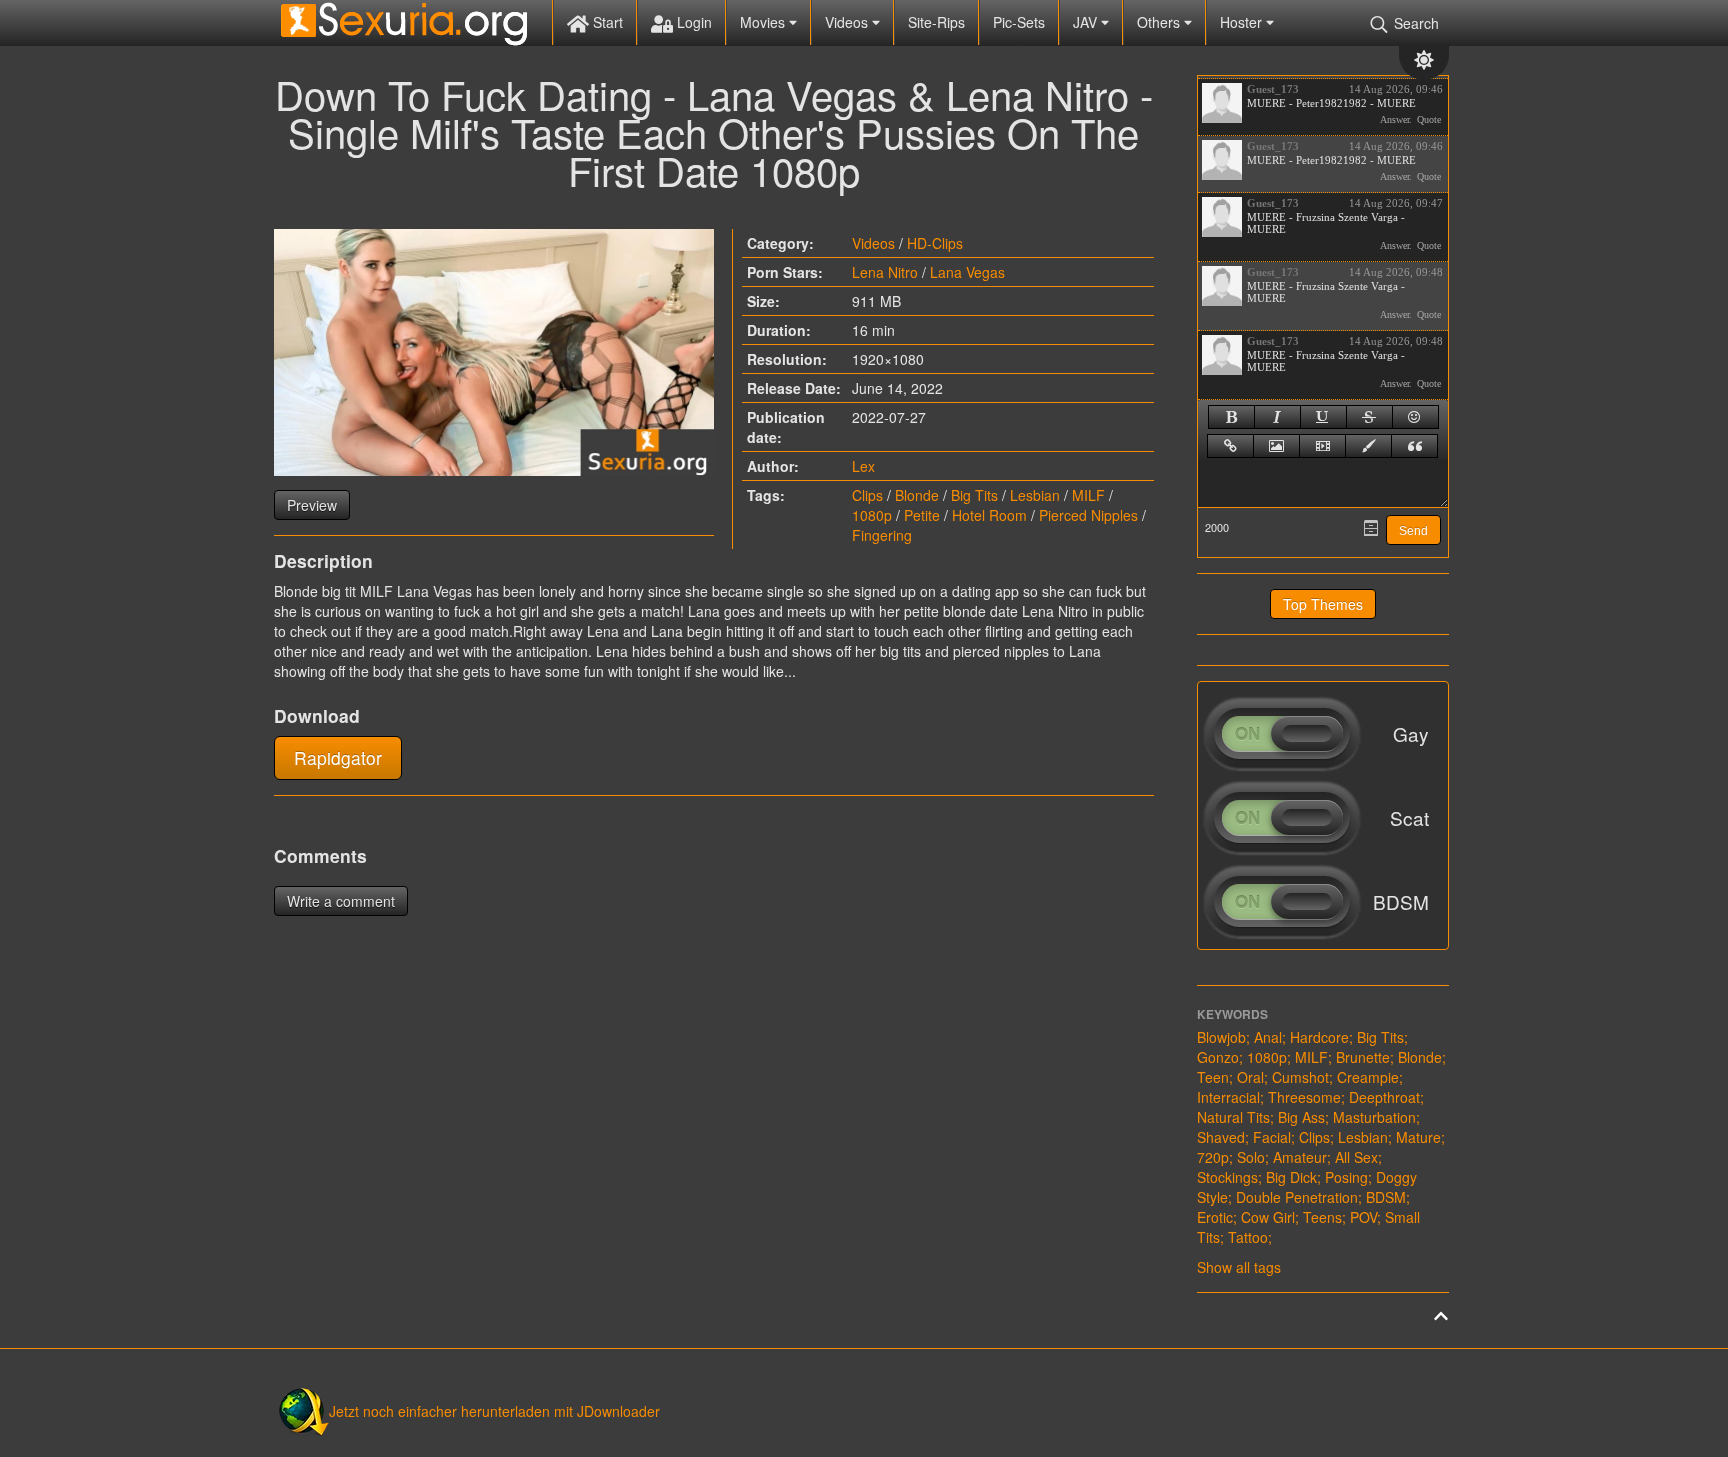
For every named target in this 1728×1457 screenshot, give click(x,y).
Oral (1250, 1077)
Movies (764, 22)
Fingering (882, 535)
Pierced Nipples (1088, 515)
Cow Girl (1268, 1217)
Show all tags (1239, 1267)
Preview (312, 505)
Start (606, 22)
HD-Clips (935, 243)
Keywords (1232, 1014)
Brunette (1363, 1057)
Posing (1346, 1177)
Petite (922, 515)
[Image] (1276, 446)
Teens (1322, 1217)
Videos (848, 22)
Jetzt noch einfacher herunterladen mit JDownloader (494, 1411)
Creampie (1368, 1077)
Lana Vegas (967, 272)
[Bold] (1231, 417)
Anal (1268, 1037)
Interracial (1228, 1097)
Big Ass (1301, 1117)
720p (1213, 1157)
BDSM (1386, 1197)
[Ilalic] (1277, 417)
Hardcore (1319, 1037)
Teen (1213, 1077)
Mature (1418, 1137)
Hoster (1243, 22)
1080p (872, 515)
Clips (867, 495)
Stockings (1227, 1177)
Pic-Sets (1019, 22)
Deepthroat (1384, 1097)
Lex (863, 466)
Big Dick (1291, 1177)
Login (692, 22)
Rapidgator (338, 757)
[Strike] (1369, 417)
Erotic (1215, 1217)
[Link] (1230, 446)
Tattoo (1248, 1237)
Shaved (1221, 1137)
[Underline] (1323, 417)
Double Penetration (1297, 1197)
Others (1160, 22)
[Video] (1322, 446)
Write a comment (341, 901)
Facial (1272, 1137)
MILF (1088, 495)
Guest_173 (1273, 89)
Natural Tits (1233, 1117)
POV (1363, 1217)
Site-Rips (936, 22)
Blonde (917, 495)
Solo (1251, 1157)
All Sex (1356, 1157)
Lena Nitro (885, 272)
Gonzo (1218, 1057)
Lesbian (1035, 495)
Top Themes (1323, 604)
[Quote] (1414, 446)
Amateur (1300, 1157)
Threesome (1304, 1097)
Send (1413, 531)
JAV (1087, 22)
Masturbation (1374, 1117)
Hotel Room (989, 515)
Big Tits (974, 495)
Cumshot (1300, 1077)
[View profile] (1222, 103)
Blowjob (1221, 1037)
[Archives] (1371, 528)
